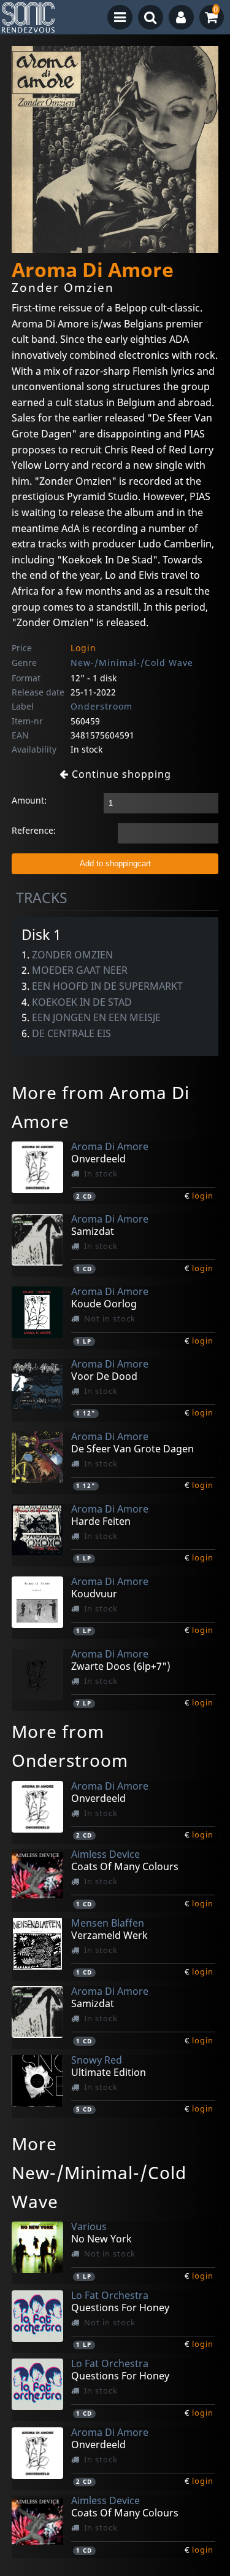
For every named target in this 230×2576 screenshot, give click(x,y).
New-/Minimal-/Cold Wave (132, 663)
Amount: (29, 800)
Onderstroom (102, 706)
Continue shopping (120, 774)
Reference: (34, 830)
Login (83, 648)
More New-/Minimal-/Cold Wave (99, 2172)
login (203, 1196)
